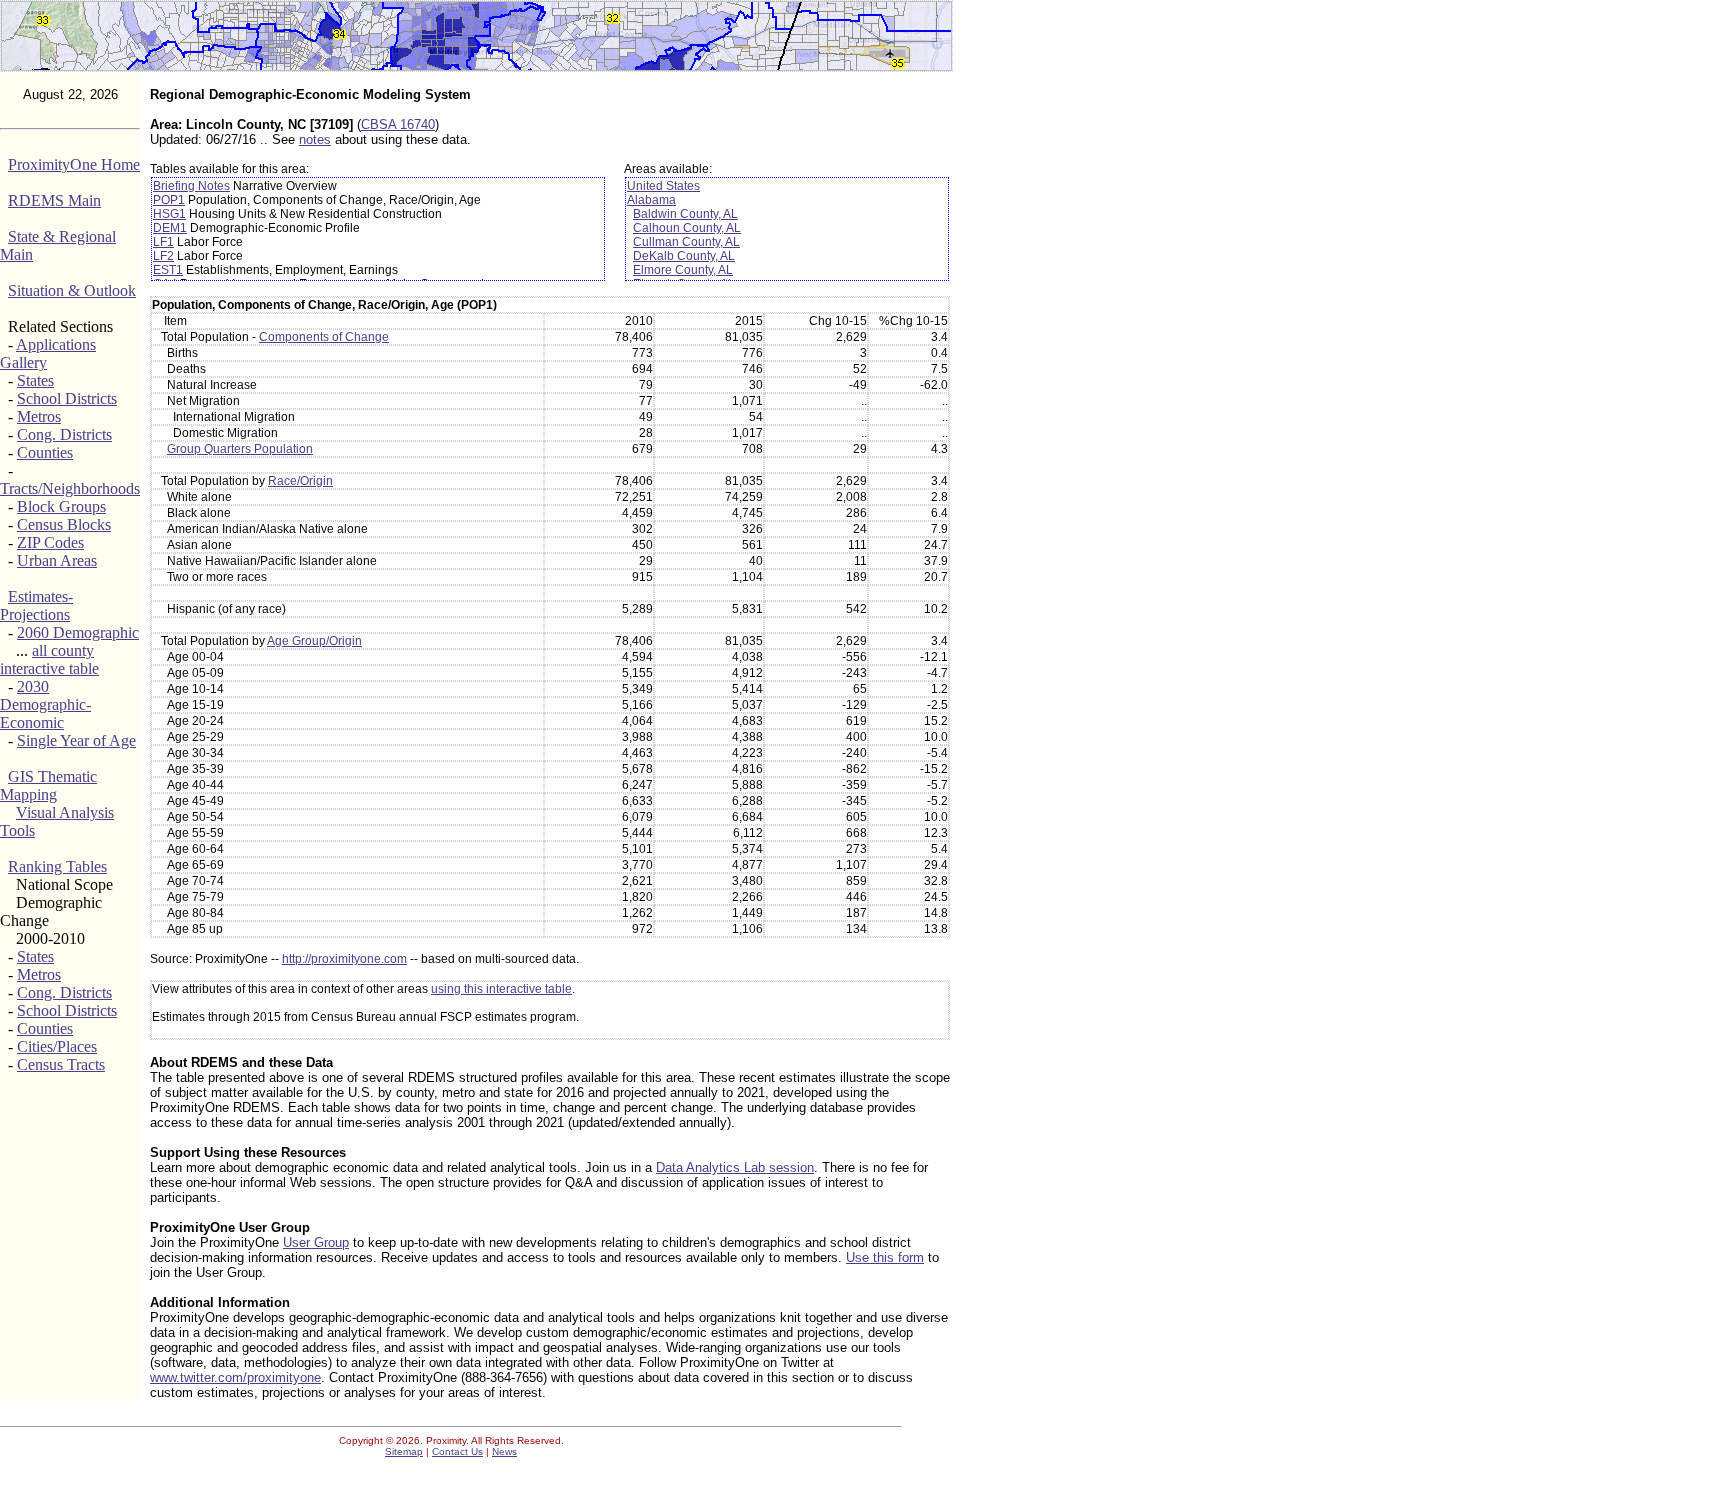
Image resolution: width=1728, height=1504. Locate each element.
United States (663, 186)
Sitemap (404, 1451)
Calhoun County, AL (687, 228)
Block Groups (61, 506)
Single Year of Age (76, 740)
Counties (45, 452)
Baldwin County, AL (685, 214)
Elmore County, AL (683, 270)
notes (315, 139)
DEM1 (170, 228)
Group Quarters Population (240, 449)
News (504, 1451)
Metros (39, 416)
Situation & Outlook (72, 290)
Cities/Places (57, 1046)
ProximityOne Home (74, 164)
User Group (316, 1242)
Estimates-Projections (36, 605)
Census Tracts (61, 1064)
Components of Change (324, 337)
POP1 (169, 200)
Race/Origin (300, 481)
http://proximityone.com (344, 959)
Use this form (885, 1257)
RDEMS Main (54, 200)
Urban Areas (57, 560)
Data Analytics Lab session (735, 1167)
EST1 (168, 270)
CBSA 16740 (398, 124)
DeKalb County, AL (684, 256)
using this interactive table (501, 989)
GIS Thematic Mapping (48, 785)
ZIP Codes (50, 542)
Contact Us (457, 1451)
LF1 (163, 242)
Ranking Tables (57, 866)
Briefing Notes (191, 186)
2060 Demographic (78, 632)
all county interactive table (49, 659)
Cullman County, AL (686, 242)
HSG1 (169, 214)
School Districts (67, 398)
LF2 (163, 256)
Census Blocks (64, 524)
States (35, 380)
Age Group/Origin (314, 641)
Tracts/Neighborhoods (70, 488)
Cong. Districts (64, 434)
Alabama (651, 200)
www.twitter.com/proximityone (235, 1377)
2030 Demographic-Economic (45, 704)
